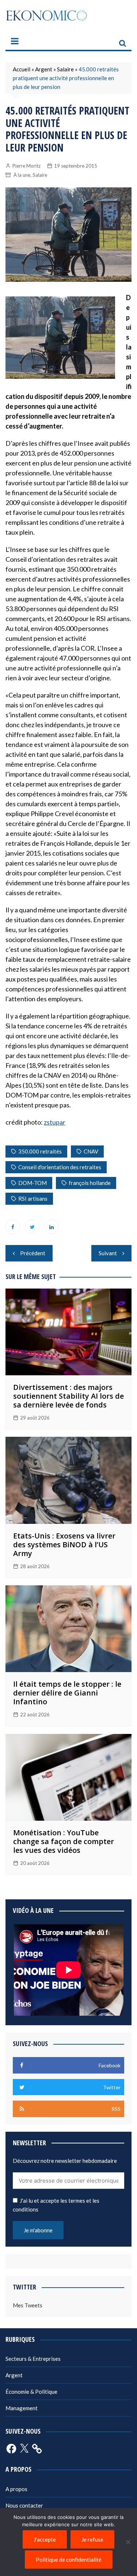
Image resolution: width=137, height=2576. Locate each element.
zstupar (55, 1122)
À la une (22, 175)
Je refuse (92, 2539)
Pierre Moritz (26, 166)
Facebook (13, 1227)
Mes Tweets (28, 2305)
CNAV (91, 1151)
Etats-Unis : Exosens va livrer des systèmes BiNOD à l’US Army (64, 1545)
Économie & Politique (31, 2392)
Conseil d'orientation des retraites (60, 1167)
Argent (44, 69)
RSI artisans (33, 1199)
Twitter (32, 1227)
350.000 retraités (40, 1151)
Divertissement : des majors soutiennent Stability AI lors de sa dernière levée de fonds (68, 1396)
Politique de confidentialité (69, 2560)
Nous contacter (24, 2505)
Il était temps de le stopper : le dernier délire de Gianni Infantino (67, 1693)
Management (22, 2408)
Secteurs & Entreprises (33, 2359)
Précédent (33, 1253)
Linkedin (52, 1227)
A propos (16, 2489)
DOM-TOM (33, 1183)
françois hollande (90, 1183)
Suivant (108, 1253)
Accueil (22, 69)
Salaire (65, 69)
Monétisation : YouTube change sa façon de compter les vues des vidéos (64, 1841)
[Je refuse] (128, 2542)
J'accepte (45, 2539)
